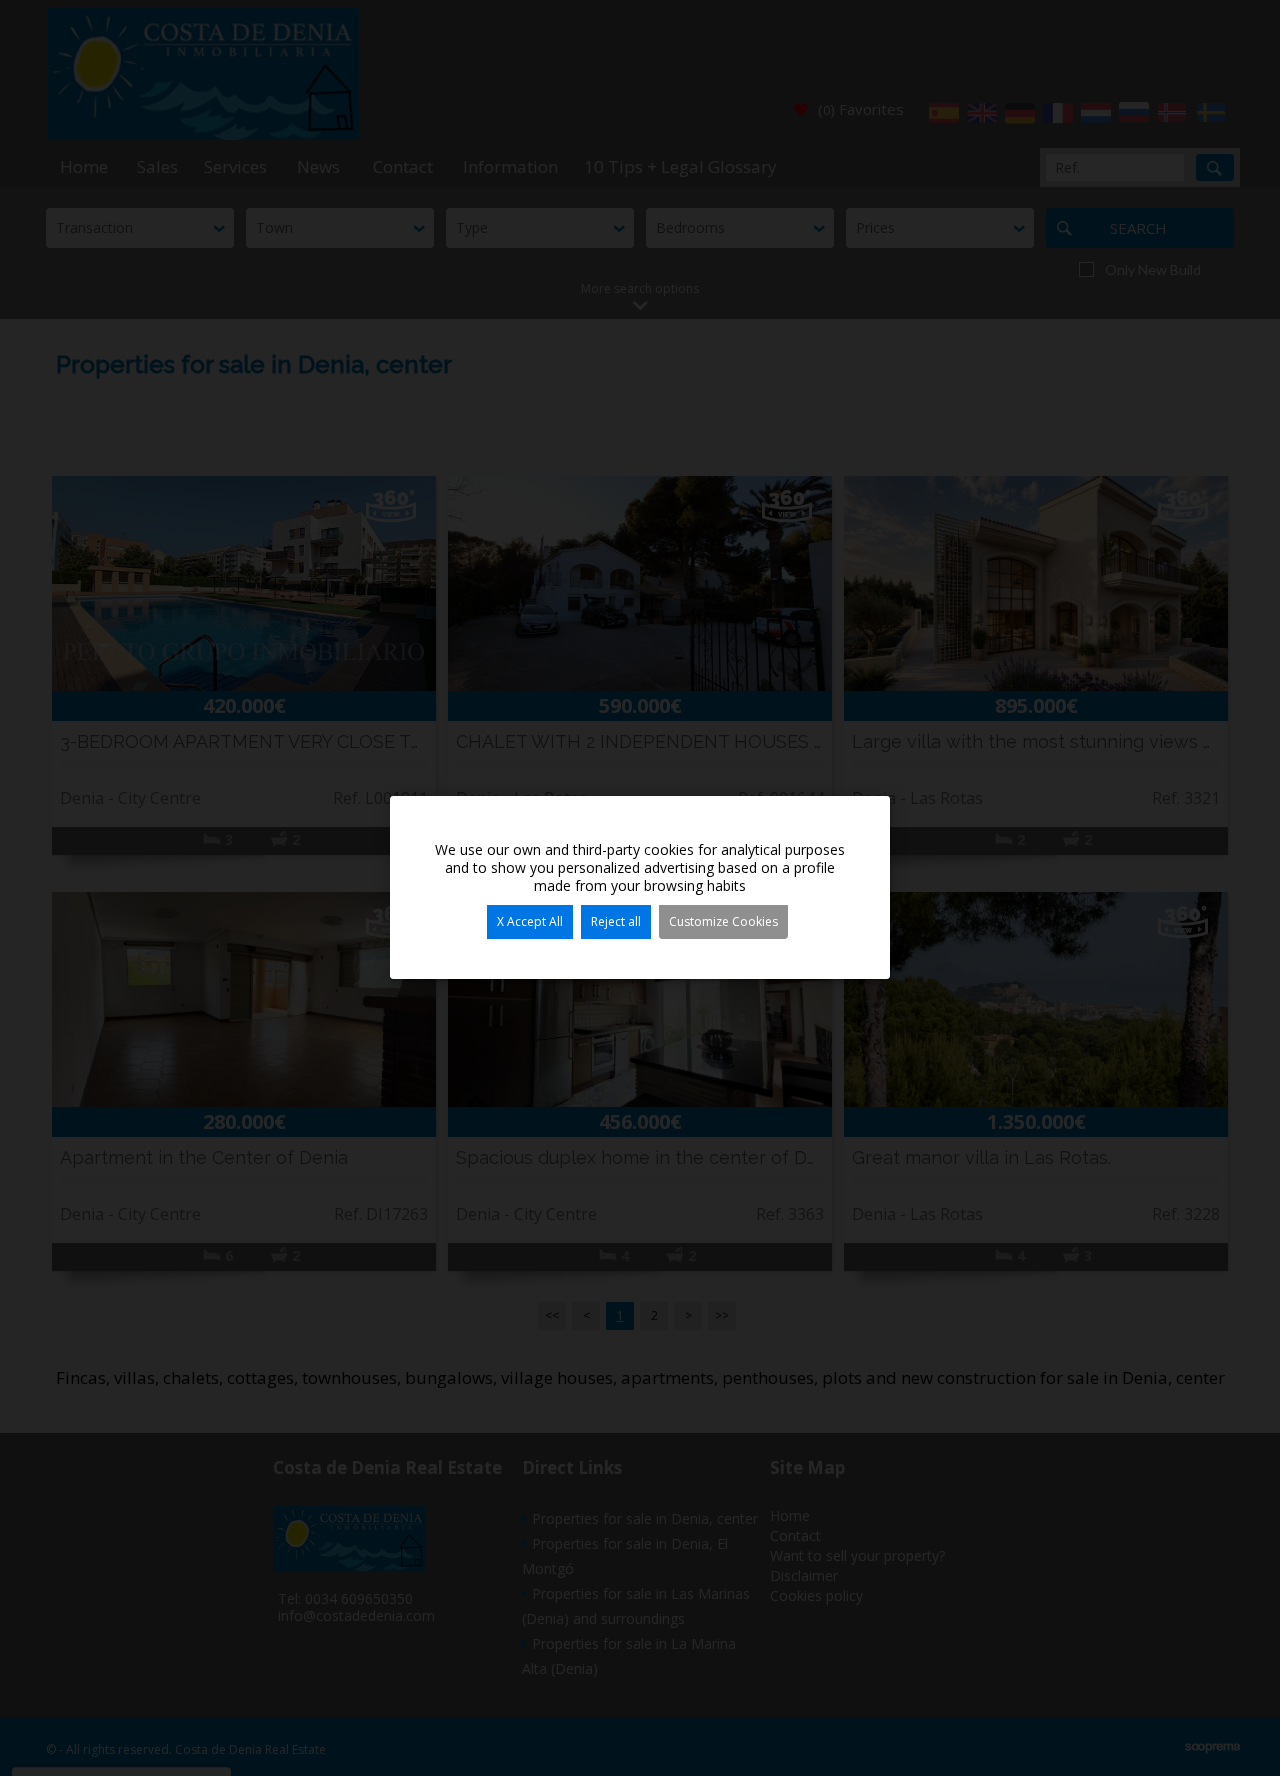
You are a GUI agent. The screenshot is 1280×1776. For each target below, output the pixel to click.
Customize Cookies (723, 921)
